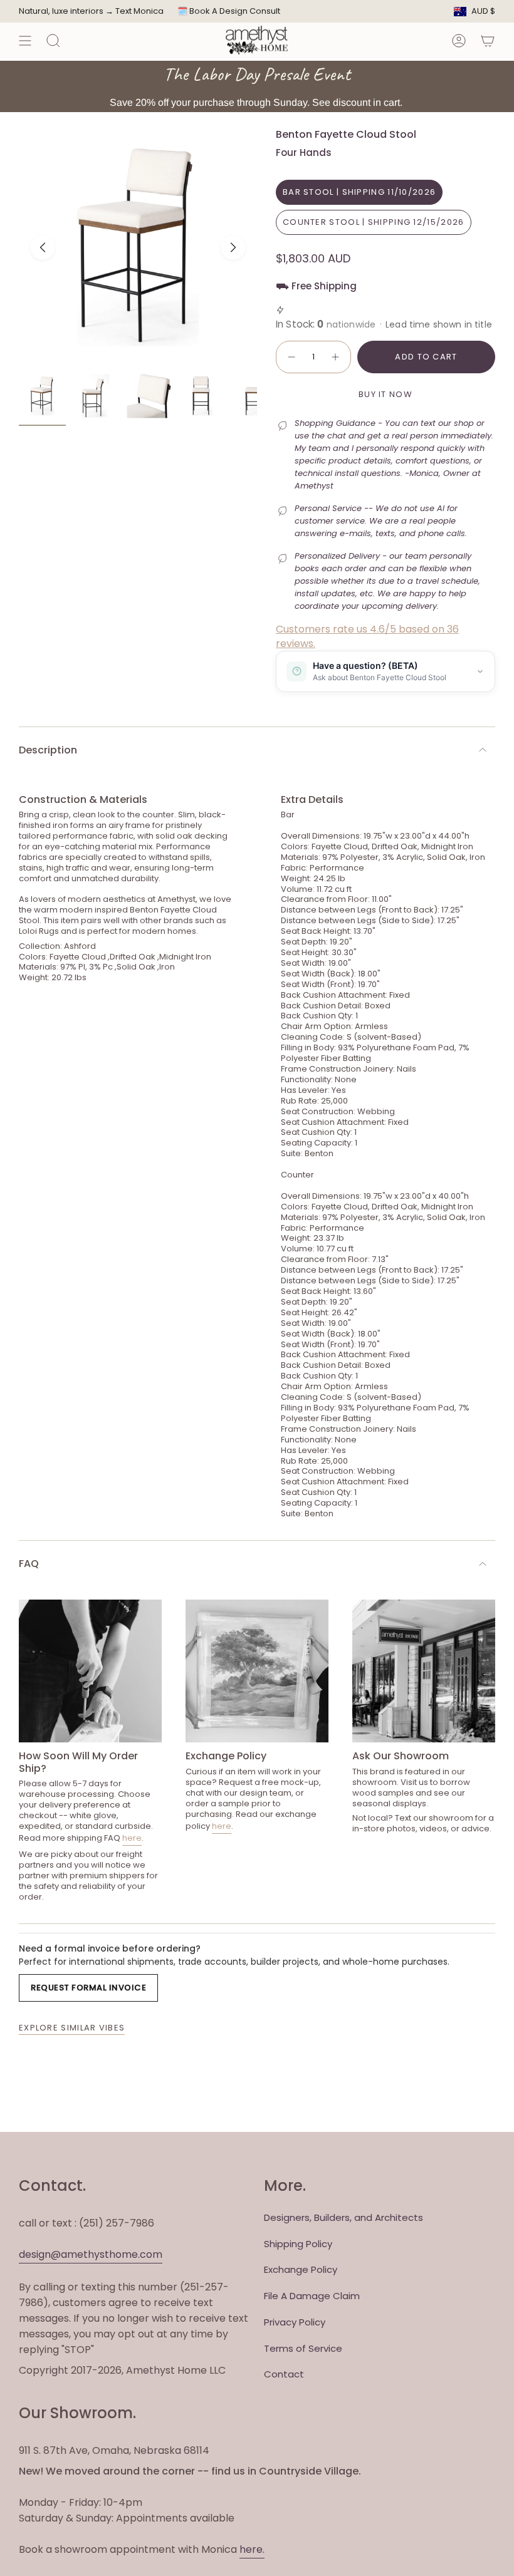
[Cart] (488, 40)
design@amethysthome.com (91, 2254)
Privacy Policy (295, 2322)
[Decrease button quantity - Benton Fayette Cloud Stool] (291, 357)
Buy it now (385, 394)
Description (48, 750)
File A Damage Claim (312, 2296)
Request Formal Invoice (88, 1988)
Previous (43, 247)
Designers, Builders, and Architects (344, 2217)
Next (233, 247)
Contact (284, 2374)
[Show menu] (25, 40)
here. (252, 2549)
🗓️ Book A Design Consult (229, 11)
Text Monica (139, 11)
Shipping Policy (298, 2244)
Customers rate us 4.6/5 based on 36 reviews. (367, 636)
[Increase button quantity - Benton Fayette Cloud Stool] (336, 357)
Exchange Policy (301, 2269)
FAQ (29, 1564)
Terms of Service (303, 2348)
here (132, 1838)
